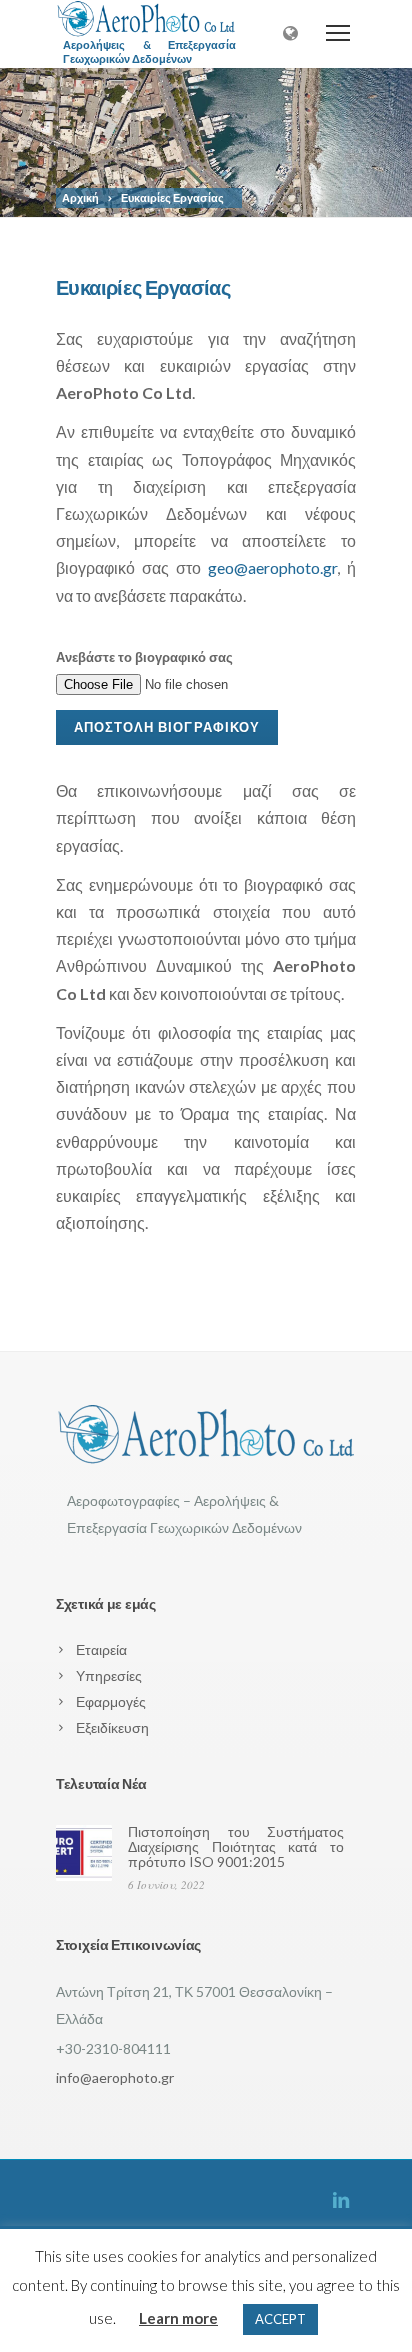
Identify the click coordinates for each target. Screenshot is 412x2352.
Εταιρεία (101, 1649)
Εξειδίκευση (112, 1727)
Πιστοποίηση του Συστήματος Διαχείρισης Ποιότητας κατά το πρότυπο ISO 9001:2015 (236, 1846)
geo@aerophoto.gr (272, 567)
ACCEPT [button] (280, 2319)
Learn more (178, 2318)
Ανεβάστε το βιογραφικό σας (144, 657)
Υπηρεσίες (109, 1675)
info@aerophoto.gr (115, 2077)
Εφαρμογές (111, 1701)
